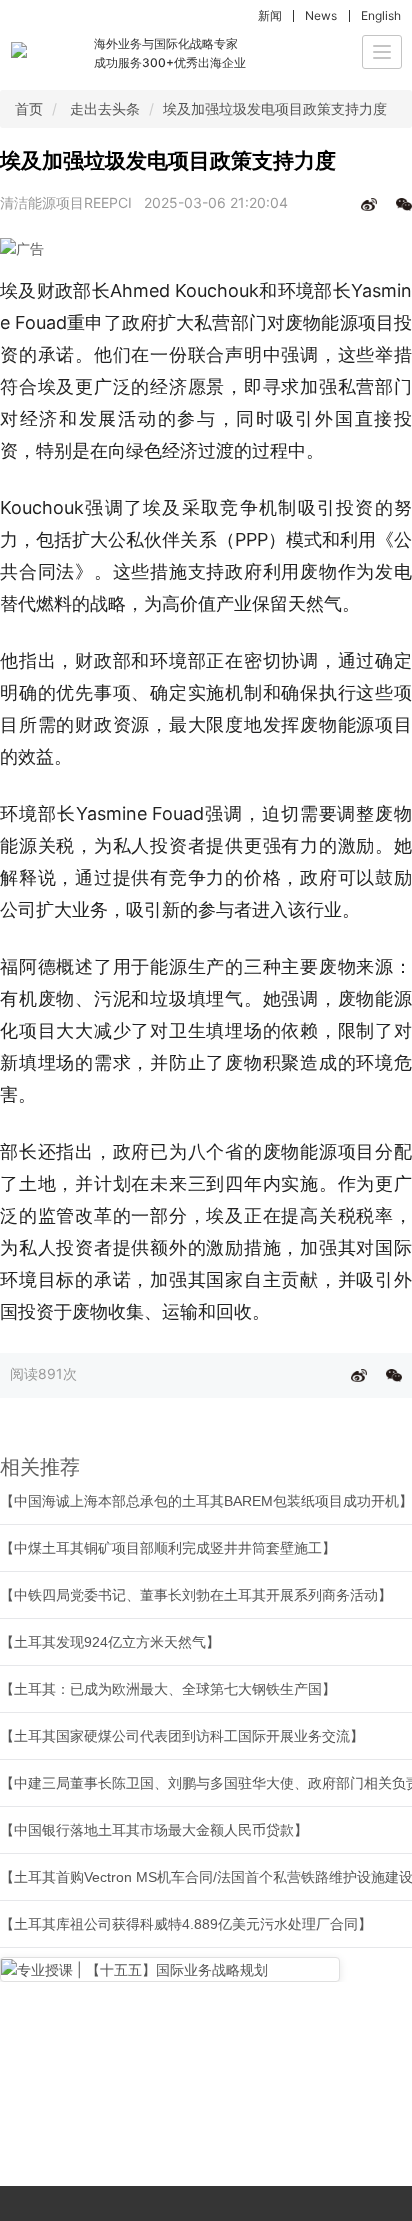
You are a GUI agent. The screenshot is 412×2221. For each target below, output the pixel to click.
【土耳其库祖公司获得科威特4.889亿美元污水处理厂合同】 (186, 1924)
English (381, 15)
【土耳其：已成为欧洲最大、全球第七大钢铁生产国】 (168, 1689)
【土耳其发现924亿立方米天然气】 (110, 1642)
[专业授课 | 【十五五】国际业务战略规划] (170, 1969)
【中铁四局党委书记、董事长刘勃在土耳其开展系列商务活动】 (196, 1595)
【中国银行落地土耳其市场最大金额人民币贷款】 (154, 1830)
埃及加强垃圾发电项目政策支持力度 (275, 108)
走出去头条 (105, 108)
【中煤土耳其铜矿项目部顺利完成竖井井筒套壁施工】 (168, 1548)
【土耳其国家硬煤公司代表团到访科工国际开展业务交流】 (182, 1736)
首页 (29, 108)
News (321, 15)
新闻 (270, 15)
